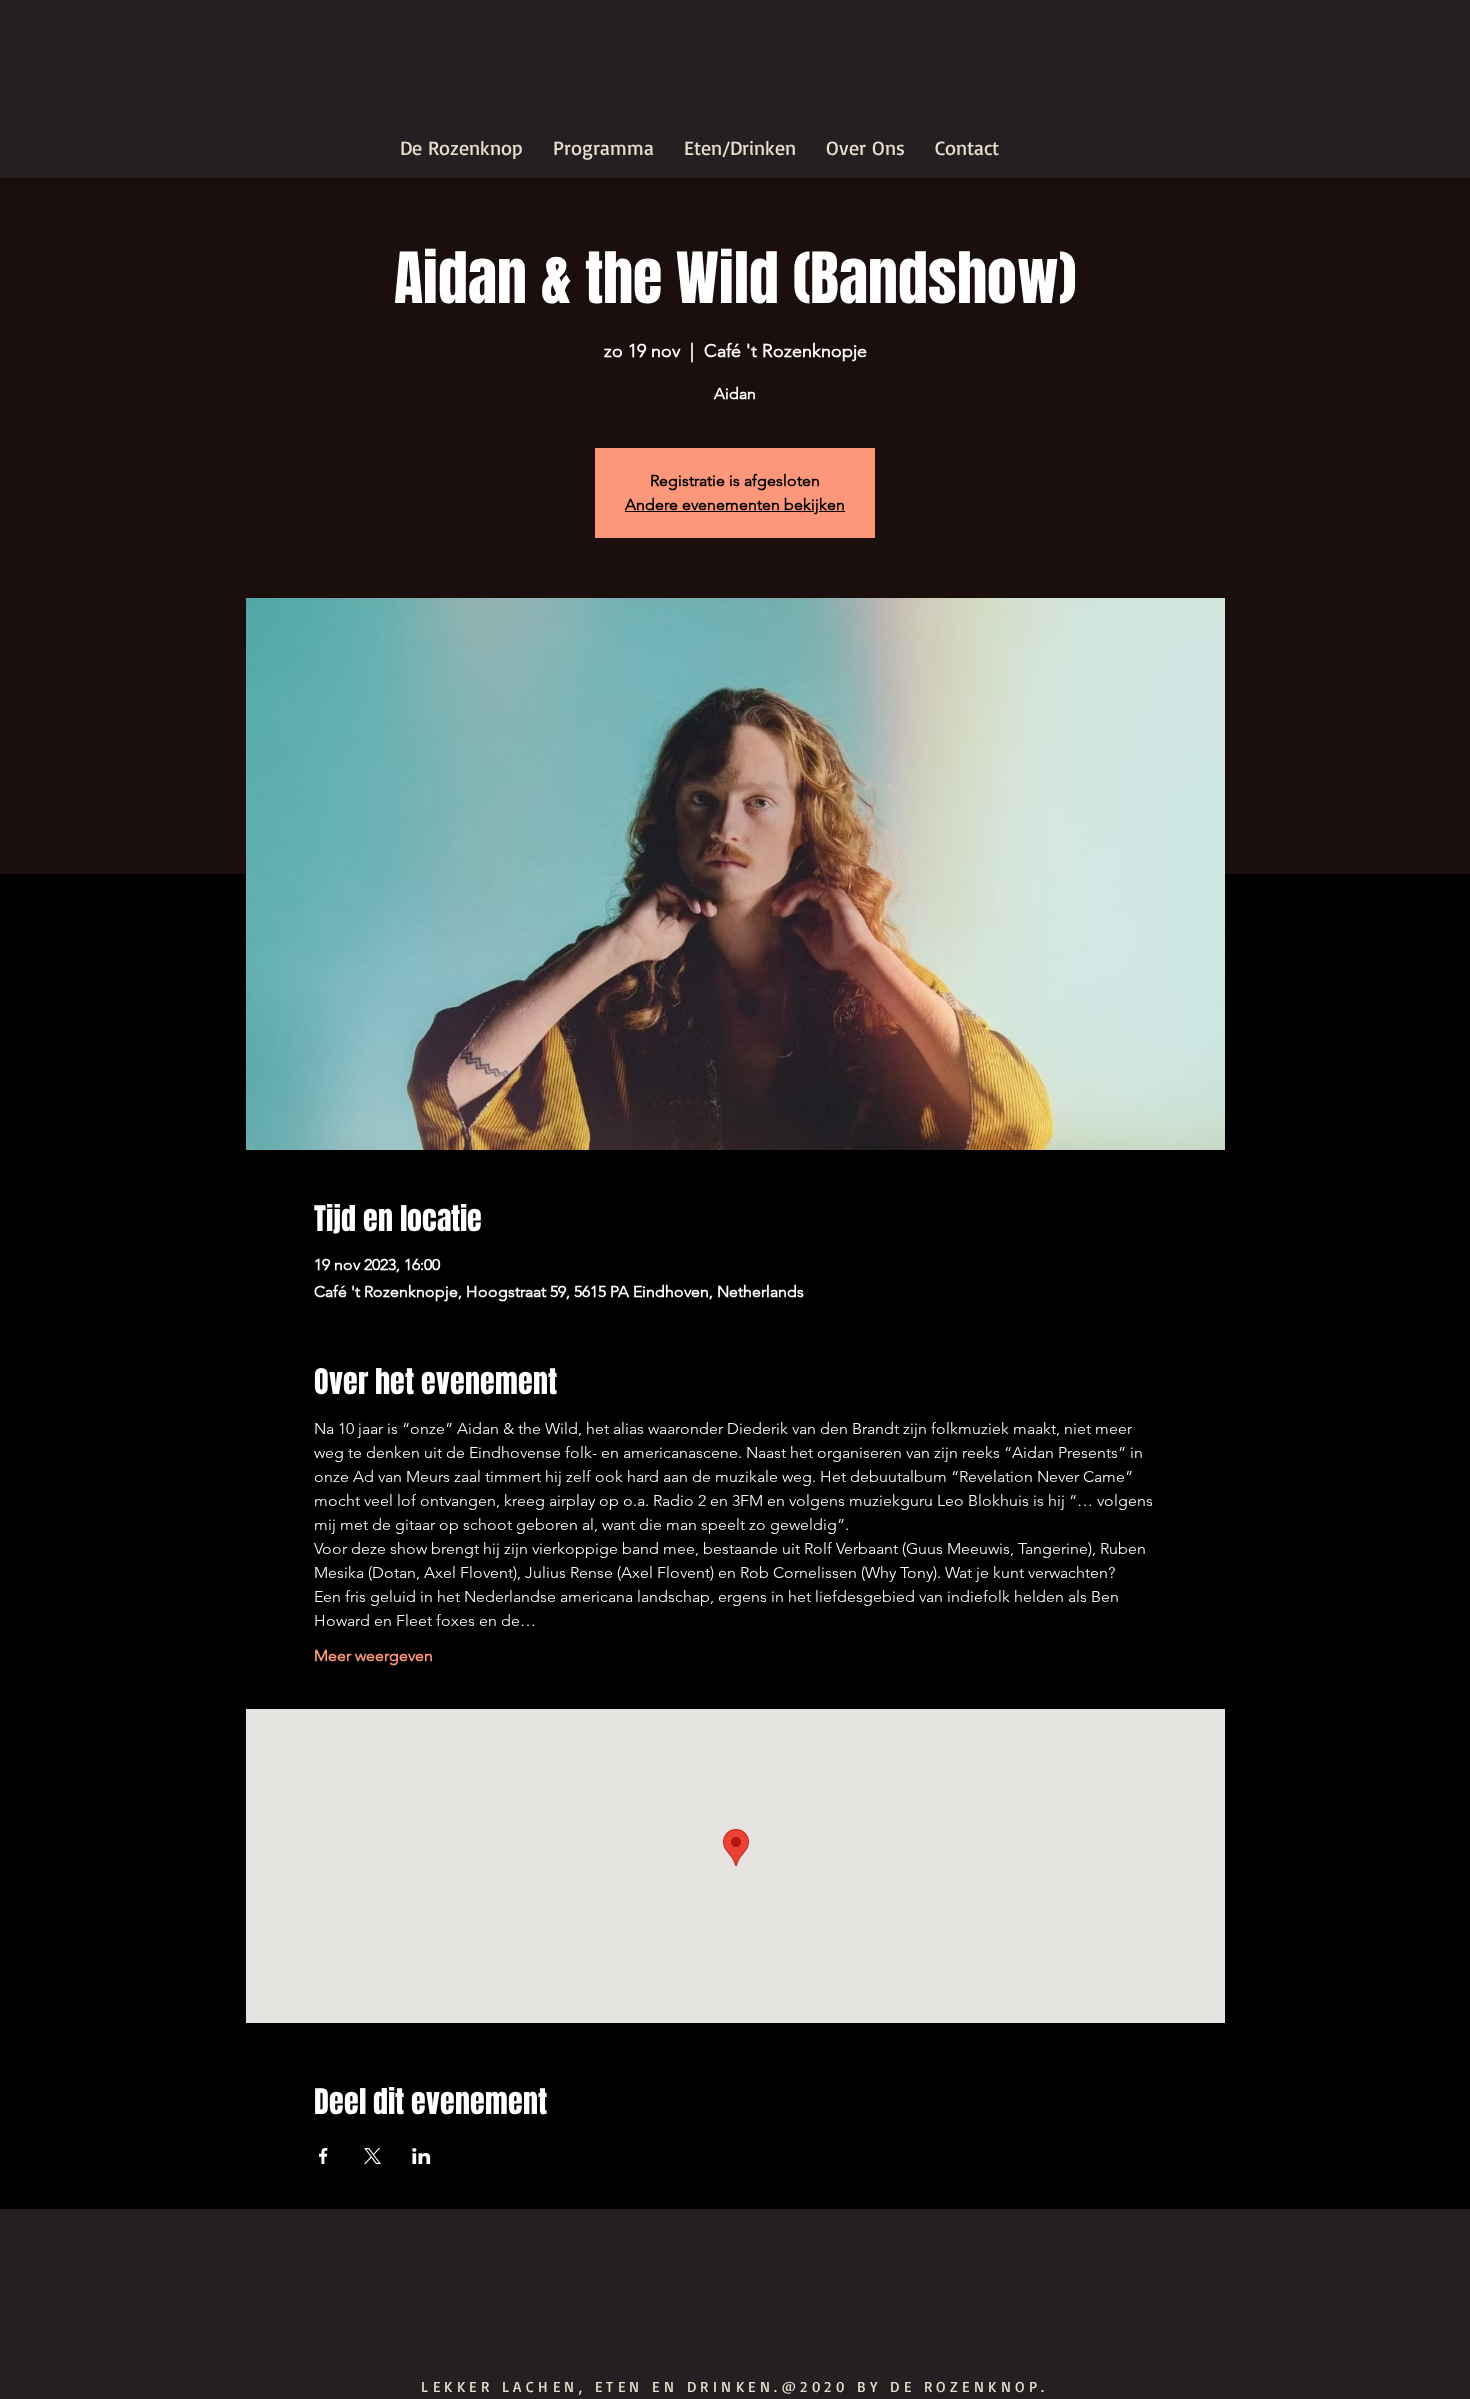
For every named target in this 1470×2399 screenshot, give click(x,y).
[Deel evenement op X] (372, 2156)
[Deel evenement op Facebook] (323, 2156)
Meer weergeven (373, 1655)
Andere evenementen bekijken (735, 504)
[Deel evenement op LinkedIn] (421, 2156)
